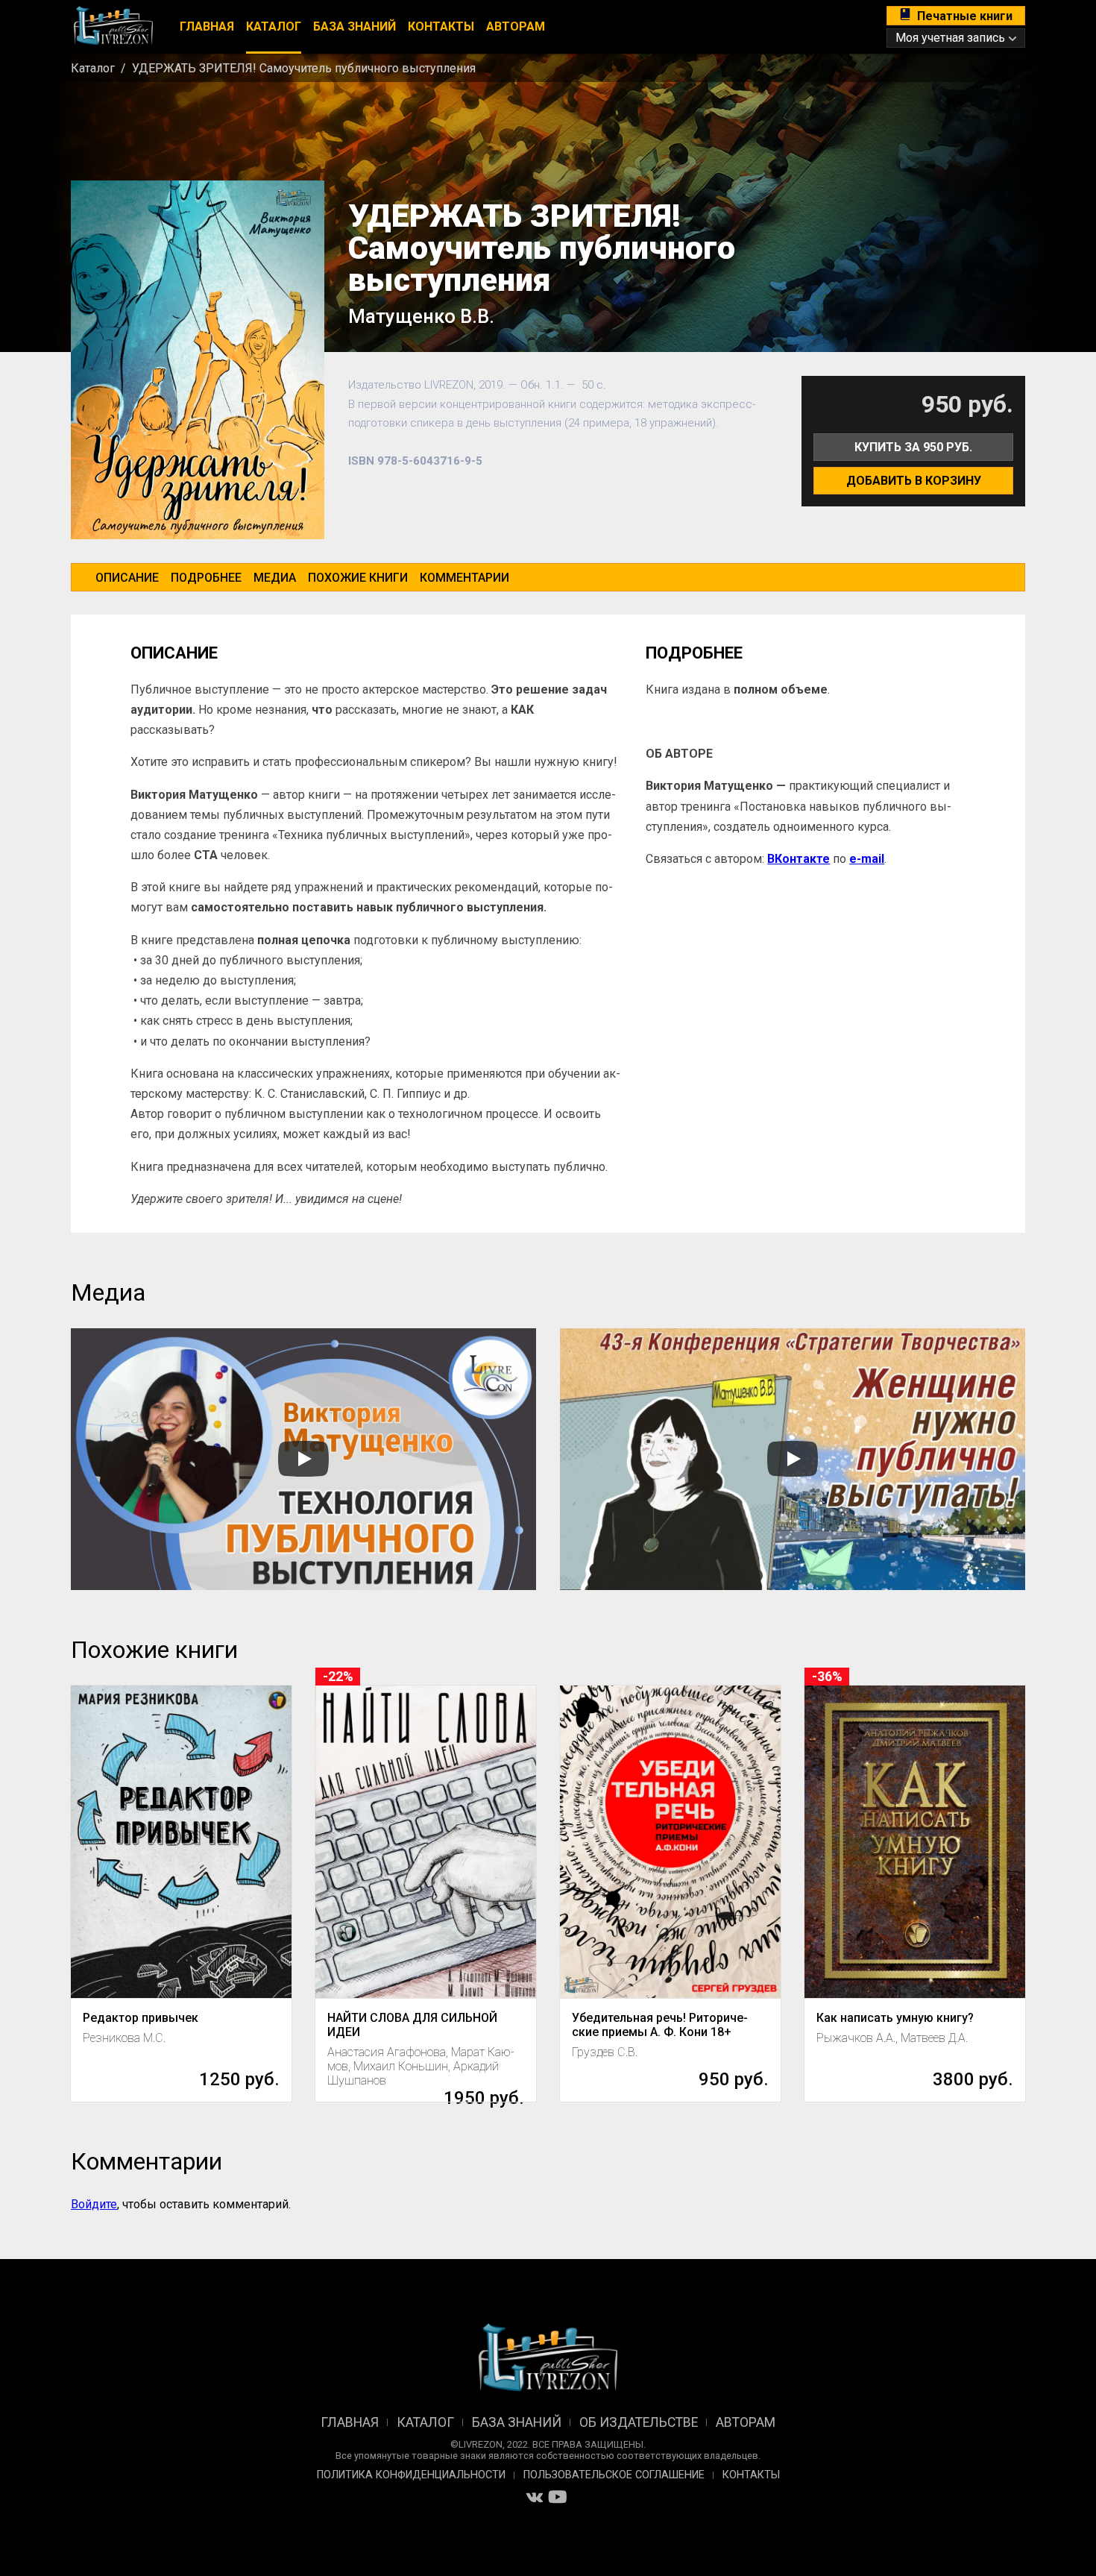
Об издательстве (639, 2422)
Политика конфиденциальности (411, 2475)
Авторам (516, 26)
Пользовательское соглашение (614, 2475)
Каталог (274, 26)
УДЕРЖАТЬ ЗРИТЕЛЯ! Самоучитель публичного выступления (304, 68)
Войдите (94, 2204)
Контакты (441, 26)
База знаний (355, 26)
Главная (207, 26)
